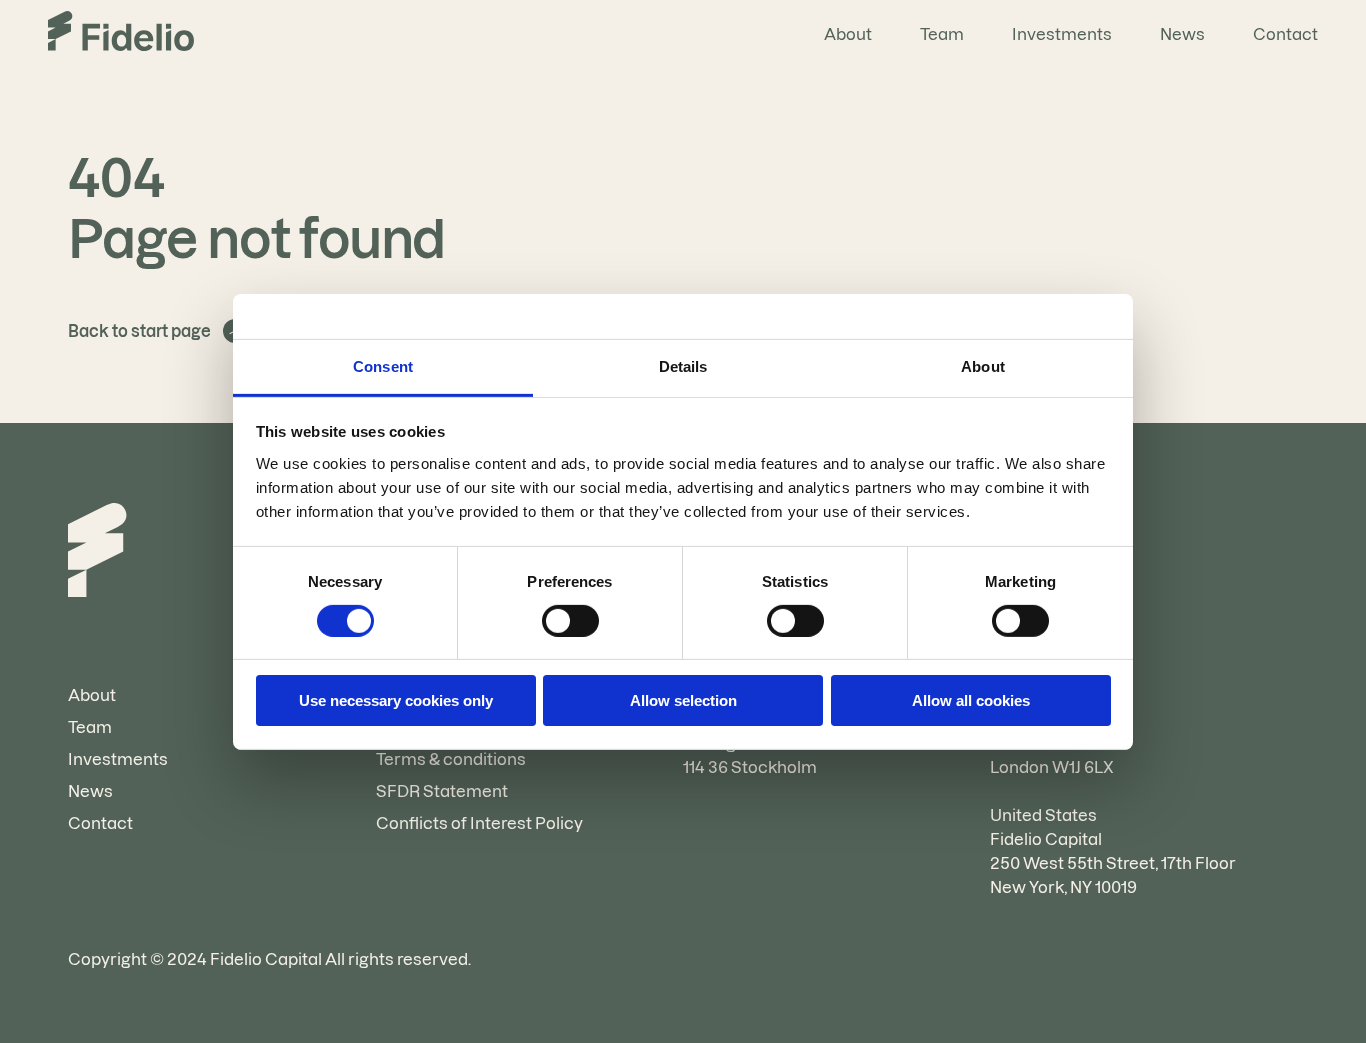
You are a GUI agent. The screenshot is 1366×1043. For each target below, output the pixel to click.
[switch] (570, 621)
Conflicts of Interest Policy (479, 823)
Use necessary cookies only (396, 700)
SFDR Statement (442, 791)
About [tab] (983, 365)
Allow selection (683, 700)
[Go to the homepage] (121, 34)
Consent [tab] (383, 365)
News (1182, 34)
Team (942, 34)
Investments (1062, 34)
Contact (1285, 34)
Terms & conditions (451, 759)
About (848, 34)
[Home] (97, 553)
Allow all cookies (971, 700)
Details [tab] (683, 365)
